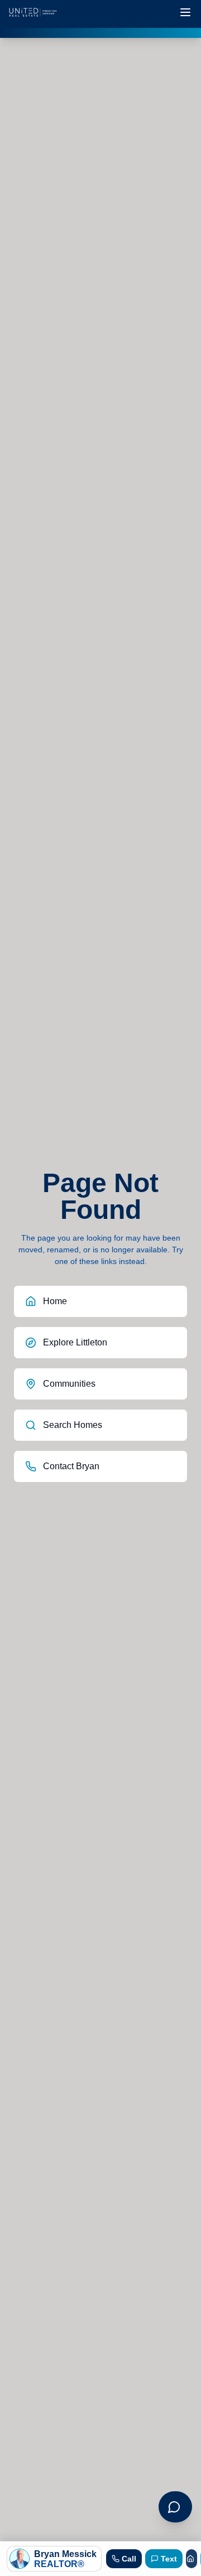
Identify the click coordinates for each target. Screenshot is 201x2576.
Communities (69, 1384)
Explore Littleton (75, 1342)
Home (55, 1301)
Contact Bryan (71, 1466)
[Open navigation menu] (185, 12)
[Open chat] (175, 2507)
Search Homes (73, 1425)
